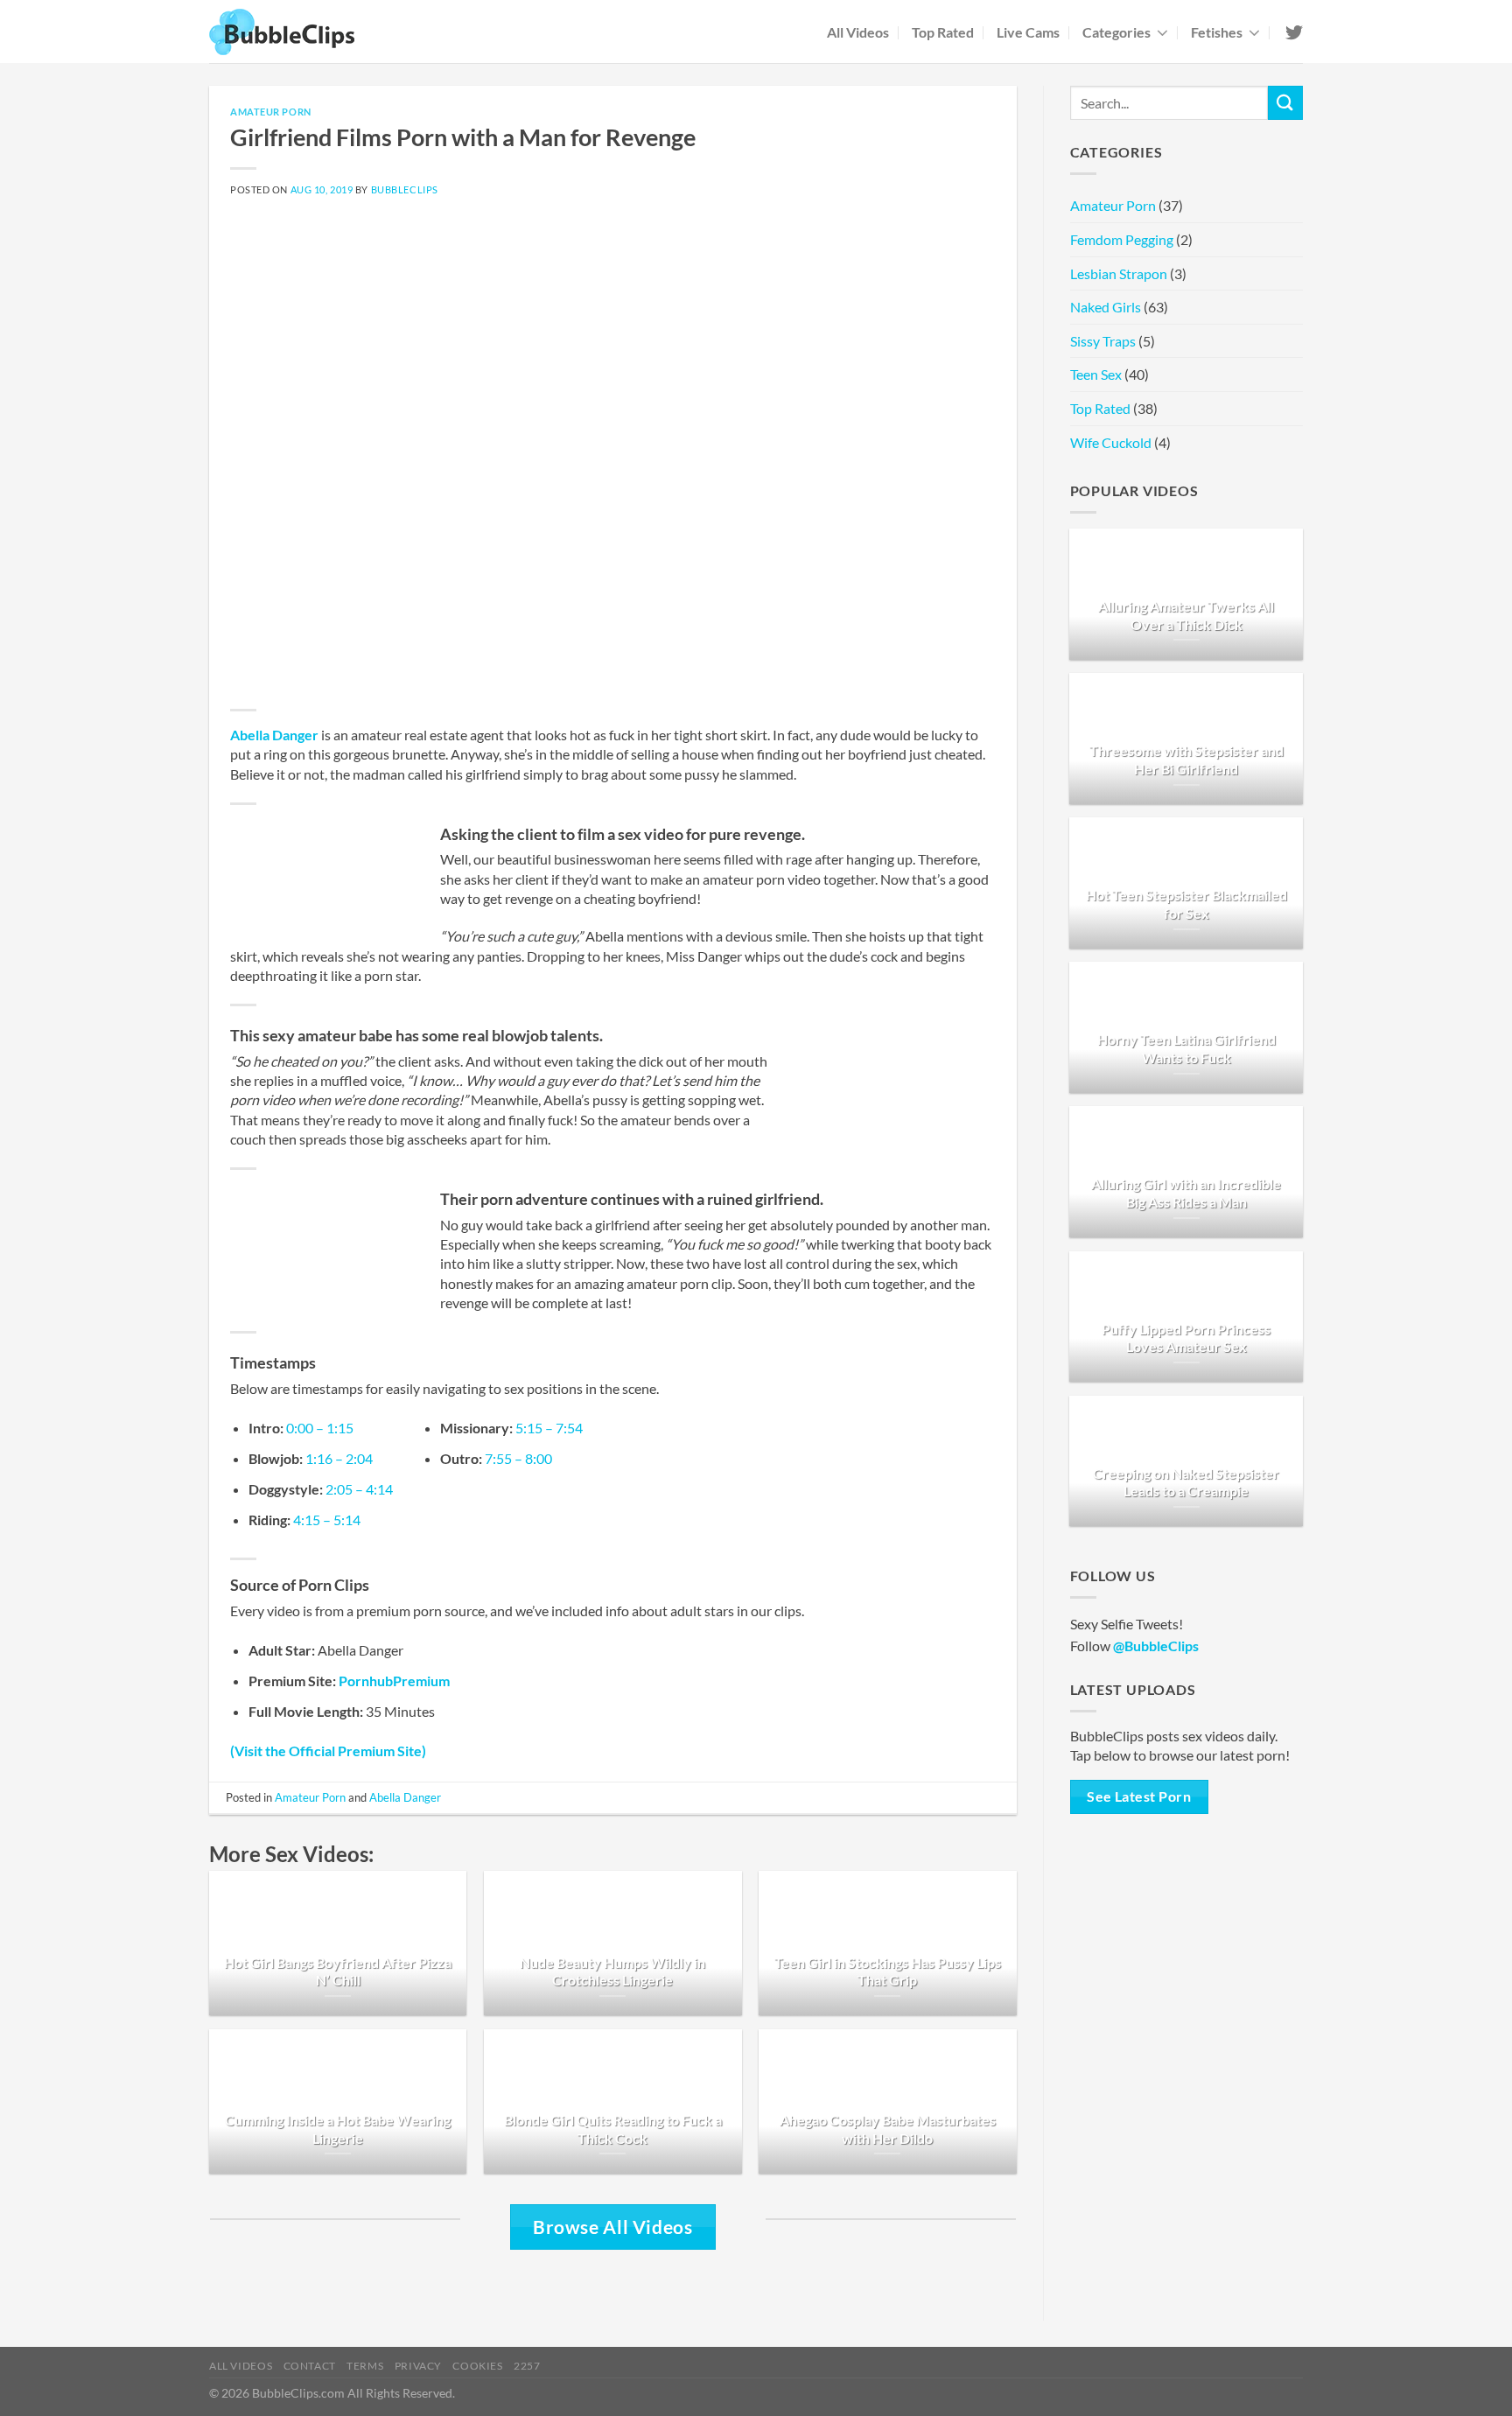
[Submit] (1285, 103)
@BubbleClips (1156, 1646)
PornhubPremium (394, 1681)
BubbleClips (405, 189)
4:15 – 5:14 (327, 1520)
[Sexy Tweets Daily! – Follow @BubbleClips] (1293, 32)
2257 (527, 2366)
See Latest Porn (1139, 1796)
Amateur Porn (271, 112)
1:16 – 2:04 (339, 1458)
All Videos (858, 32)
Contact (310, 2366)
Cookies (477, 2366)
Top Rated (943, 32)
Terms (365, 2366)
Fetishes (1217, 32)
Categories (1116, 32)
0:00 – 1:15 (320, 1428)
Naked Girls (1106, 307)
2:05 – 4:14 (359, 1489)
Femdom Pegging (1122, 239)
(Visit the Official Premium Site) (328, 1751)
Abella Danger (274, 735)
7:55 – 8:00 (518, 1458)
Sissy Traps (1103, 341)
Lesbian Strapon (1119, 273)
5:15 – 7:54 (549, 1428)
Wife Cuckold (1111, 442)
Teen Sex (1096, 374)
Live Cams (1028, 32)
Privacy (418, 2366)
